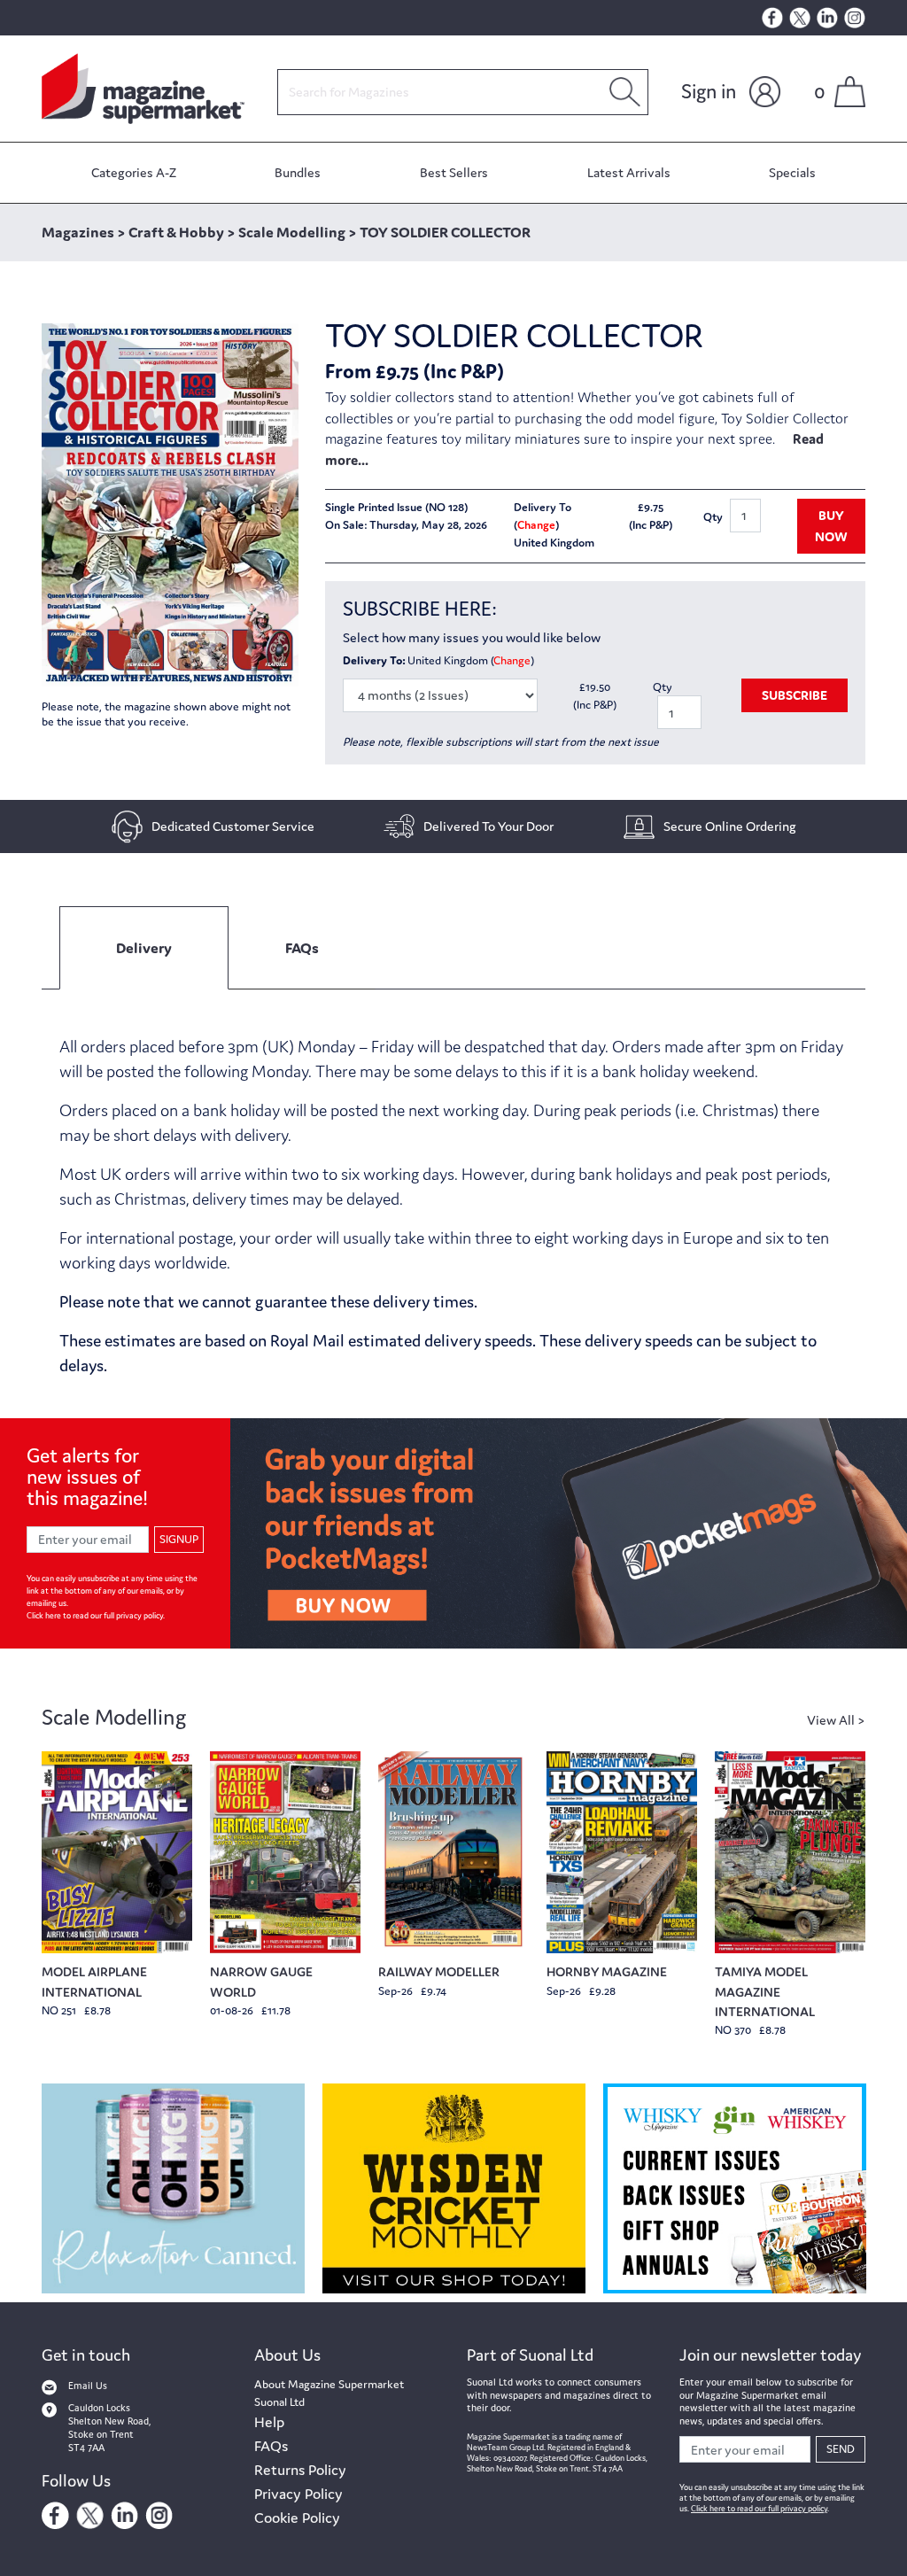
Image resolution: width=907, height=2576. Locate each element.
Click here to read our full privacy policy (95, 1616)
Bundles (298, 172)
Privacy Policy (298, 2494)
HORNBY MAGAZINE (607, 1971)
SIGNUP (179, 1539)
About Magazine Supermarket (329, 2384)
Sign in (709, 91)
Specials (792, 172)
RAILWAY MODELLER (439, 1971)
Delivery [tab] (144, 948)
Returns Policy (300, 2470)
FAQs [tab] (302, 948)
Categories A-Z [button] (134, 172)
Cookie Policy (297, 2518)
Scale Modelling (114, 1717)
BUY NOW (831, 526)
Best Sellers (454, 172)
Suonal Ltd (279, 2402)
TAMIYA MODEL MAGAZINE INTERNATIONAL (765, 1991)
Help (269, 2422)
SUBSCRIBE (795, 695)
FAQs (271, 2446)
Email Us (88, 2386)
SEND (841, 2449)
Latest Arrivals (629, 172)
